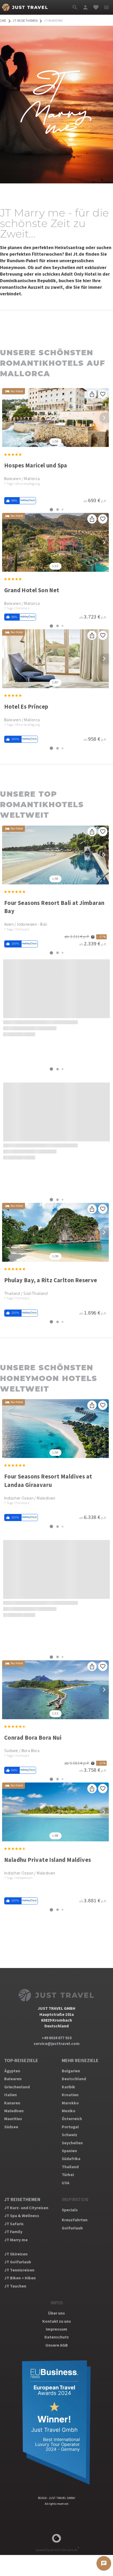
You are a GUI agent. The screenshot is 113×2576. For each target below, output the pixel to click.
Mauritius (13, 2119)
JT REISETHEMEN (22, 2200)
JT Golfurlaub (18, 2262)
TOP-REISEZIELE (21, 2061)
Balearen (13, 2079)
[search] (75, 7)
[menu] (106, 7)
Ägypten (12, 2071)
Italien (11, 2095)
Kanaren (12, 2103)
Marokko (70, 2103)
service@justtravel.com (57, 2044)
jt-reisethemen (25, 21)
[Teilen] (92, 394)
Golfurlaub (72, 2228)
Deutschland (74, 2079)
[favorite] (96, 7)
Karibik (68, 2087)
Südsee (11, 2127)
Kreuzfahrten (75, 2220)
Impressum (56, 2329)
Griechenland (17, 2087)
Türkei (68, 2175)
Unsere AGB (57, 2345)
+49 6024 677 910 (56, 2038)
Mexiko (69, 2111)
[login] (85, 7)
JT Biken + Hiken (20, 2278)
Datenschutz (57, 2337)
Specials (70, 2210)
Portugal (70, 2127)
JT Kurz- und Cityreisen (26, 2208)
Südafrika (71, 2159)
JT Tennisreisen (19, 2270)
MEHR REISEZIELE (80, 2061)
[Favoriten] (103, 394)
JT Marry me (16, 2240)
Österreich (72, 2119)
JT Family (13, 2232)
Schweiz (70, 2135)
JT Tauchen (15, 2286)
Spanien (69, 2151)
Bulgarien (71, 2071)
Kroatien (70, 2095)
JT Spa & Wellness (22, 2216)
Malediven (14, 2111)
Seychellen (72, 2143)
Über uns (56, 2313)
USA (66, 2183)
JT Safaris (14, 2224)
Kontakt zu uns (57, 2321)
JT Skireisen (16, 2254)
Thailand (70, 2167)
